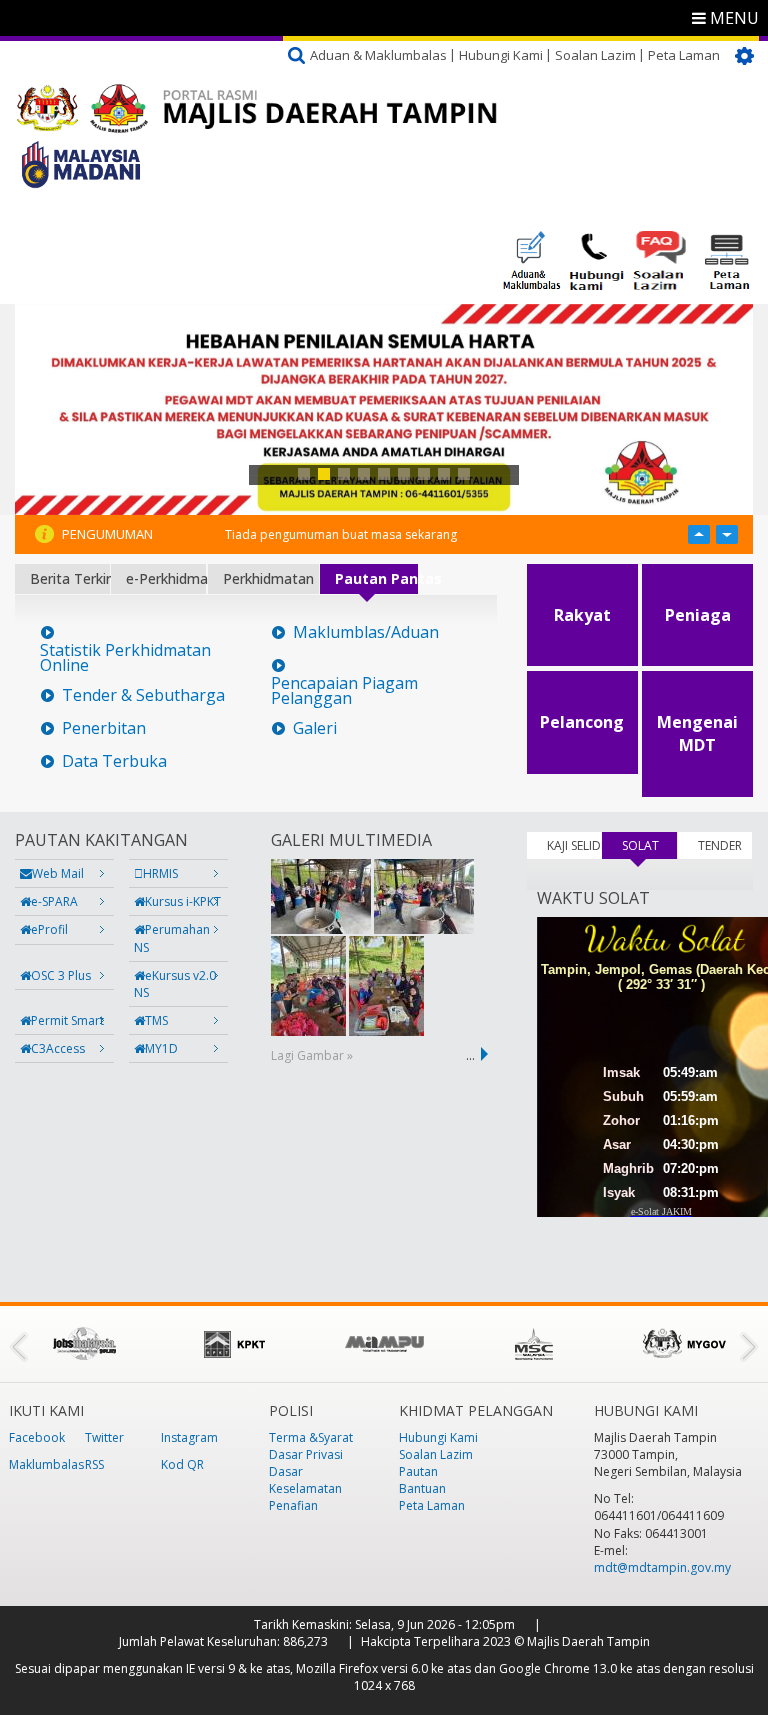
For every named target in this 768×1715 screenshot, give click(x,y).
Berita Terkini (70, 578)
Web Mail (58, 873)
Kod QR (182, 1464)
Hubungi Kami (501, 55)
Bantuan (422, 1488)
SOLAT (649, 845)
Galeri (315, 728)
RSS (94, 1464)
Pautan (418, 1471)
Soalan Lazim (595, 55)
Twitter (104, 1437)
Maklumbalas (46, 1464)
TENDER (720, 845)
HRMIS (160, 873)
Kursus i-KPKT (183, 901)
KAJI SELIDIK (574, 845)
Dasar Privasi (306, 1454)
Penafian (293, 1505)
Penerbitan (104, 728)
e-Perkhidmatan (166, 578)
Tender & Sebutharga (143, 695)
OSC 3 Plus (61, 975)
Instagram (189, 1437)
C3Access (58, 1048)
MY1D (161, 1048)
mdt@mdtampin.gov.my (662, 1567)
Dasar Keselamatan (305, 1480)
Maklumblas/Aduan (366, 632)
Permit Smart (67, 1020)
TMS (156, 1020)
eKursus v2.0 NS (175, 984)
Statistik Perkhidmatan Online (125, 658)
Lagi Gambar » (312, 1055)
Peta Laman (684, 55)
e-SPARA (54, 901)
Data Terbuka (114, 761)
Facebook (37, 1437)
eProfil (49, 929)
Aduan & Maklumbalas (378, 55)
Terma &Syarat (311, 1437)
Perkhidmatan (268, 578)
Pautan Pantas (376, 578)
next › (488, 1054)
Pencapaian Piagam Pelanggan (344, 691)
